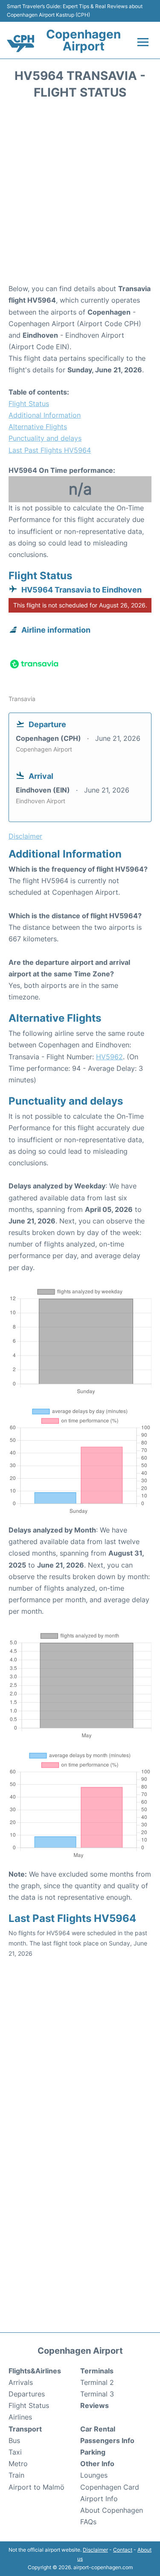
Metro (18, 2464)
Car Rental (98, 2429)
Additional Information (45, 415)
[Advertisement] (80, 194)
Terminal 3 (97, 2394)
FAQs (88, 2522)
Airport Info (99, 2499)
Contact (123, 2550)
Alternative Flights (38, 427)
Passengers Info (107, 2440)
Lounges (94, 2475)
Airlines (20, 2417)
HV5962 (109, 1057)
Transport (25, 2429)
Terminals (97, 2371)
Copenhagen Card (110, 2487)
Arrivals (21, 2382)
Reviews (95, 2405)
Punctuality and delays (45, 438)
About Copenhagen (112, 2510)
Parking (93, 2452)
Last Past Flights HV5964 (50, 450)
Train (16, 2475)
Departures (27, 2394)
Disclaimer (95, 2550)
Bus (14, 2440)
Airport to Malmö (36, 2487)
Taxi (15, 2452)
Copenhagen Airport (83, 40)
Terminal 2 (97, 2382)
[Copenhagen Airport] (20, 44)
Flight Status (29, 404)
